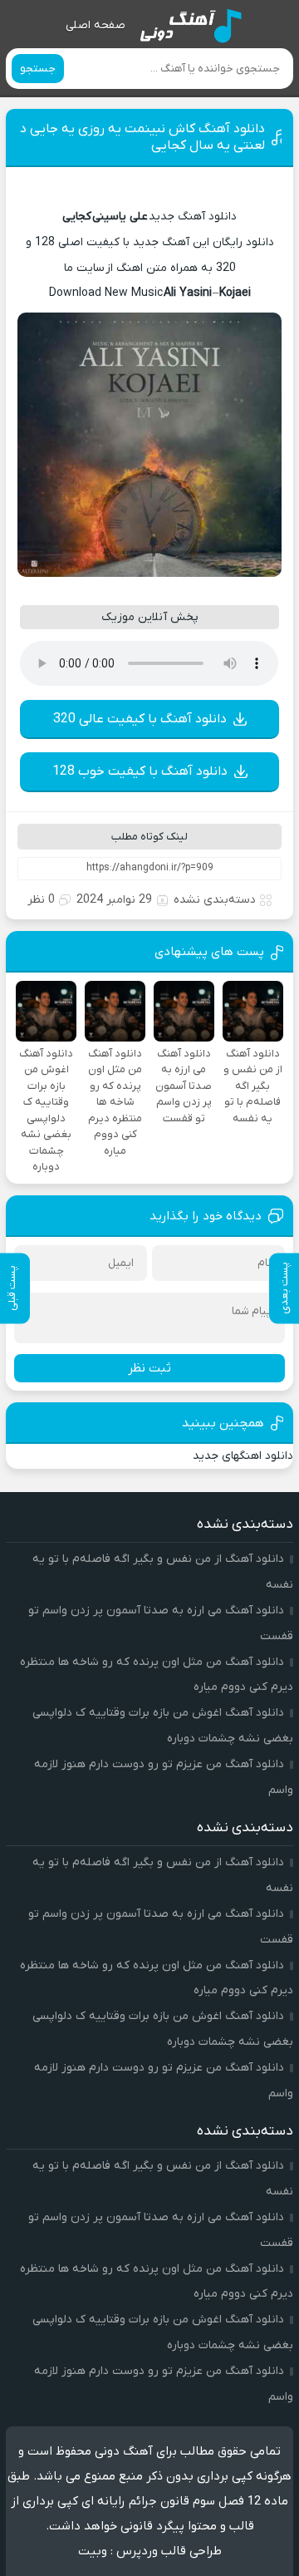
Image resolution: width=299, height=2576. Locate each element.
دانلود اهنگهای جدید (243, 1456)
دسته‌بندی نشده (215, 900)
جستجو (38, 69)
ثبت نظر (149, 1368)
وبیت (93, 2551)
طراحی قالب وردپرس (169, 2551)
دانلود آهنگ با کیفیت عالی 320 (140, 719)
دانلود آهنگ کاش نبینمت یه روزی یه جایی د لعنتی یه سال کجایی (142, 137)
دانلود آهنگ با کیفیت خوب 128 (140, 771)
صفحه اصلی (96, 25)
